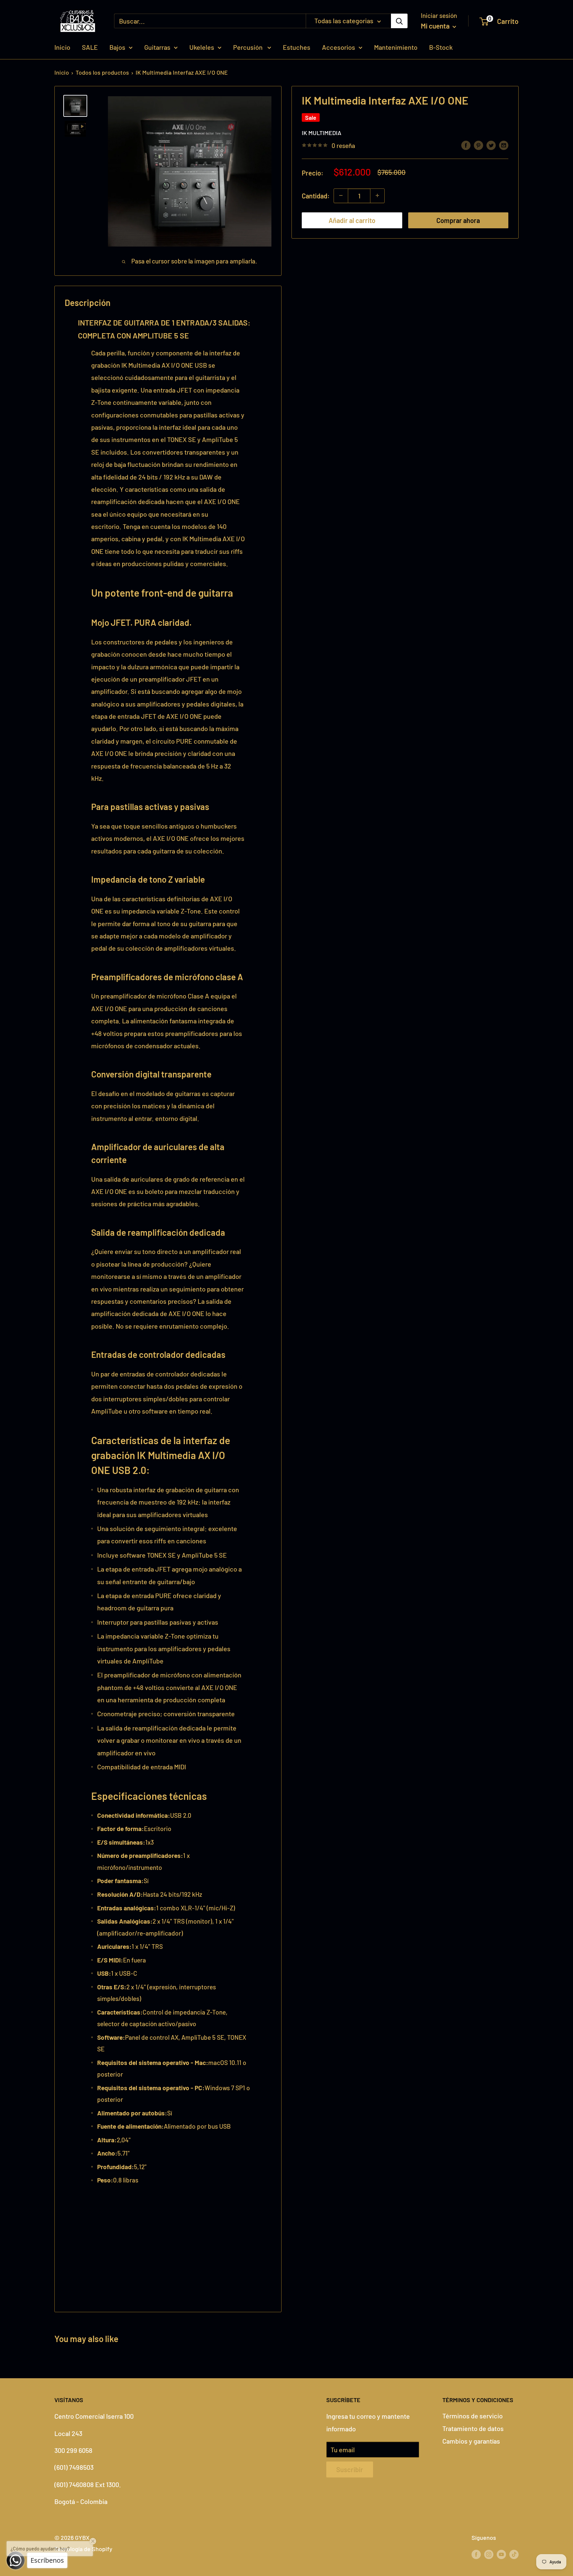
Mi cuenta (436, 26)
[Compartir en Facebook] (466, 145)
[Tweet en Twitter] (491, 145)
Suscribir (350, 2469)
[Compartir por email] (504, 145)
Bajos (117, 47)
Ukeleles (202, 47)
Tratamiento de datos (473, 2428)
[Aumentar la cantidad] (377, 195)
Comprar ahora (458, 220)
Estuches (297, 47)
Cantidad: (316, 195)
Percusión (249, 47)
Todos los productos (102, 72)
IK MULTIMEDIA (321, 132)
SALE (90, 47)
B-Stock (441, 47)
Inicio (62, 47)
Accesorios (339, 47)
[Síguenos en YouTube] (501, 2554)
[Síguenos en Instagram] (489, 2554)
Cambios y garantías (471, 2441)
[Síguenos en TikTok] (514, 2554)
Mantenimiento (396, 47)
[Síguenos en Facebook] (476, 2554)
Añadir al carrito (352, 220)
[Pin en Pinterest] (478, 145)
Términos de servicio (473, 2416)
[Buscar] (399, 21)
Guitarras (157, 47)
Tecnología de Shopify (83, 2549)
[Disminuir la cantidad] (341, 195)
